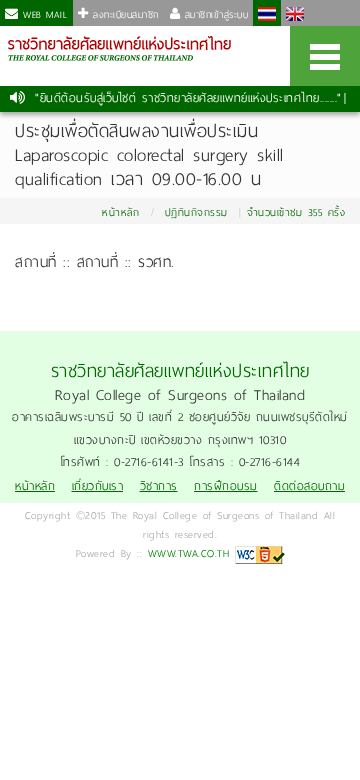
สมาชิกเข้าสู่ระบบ (214, 14)
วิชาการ (159, 486)
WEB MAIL (43, 14)
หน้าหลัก (120, 212)
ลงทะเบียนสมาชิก (124, 14)
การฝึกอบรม (226, 486)
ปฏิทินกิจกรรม (196, 212)
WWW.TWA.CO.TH (189, 553)
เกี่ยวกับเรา (98, 486)
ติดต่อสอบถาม (309, 486)
